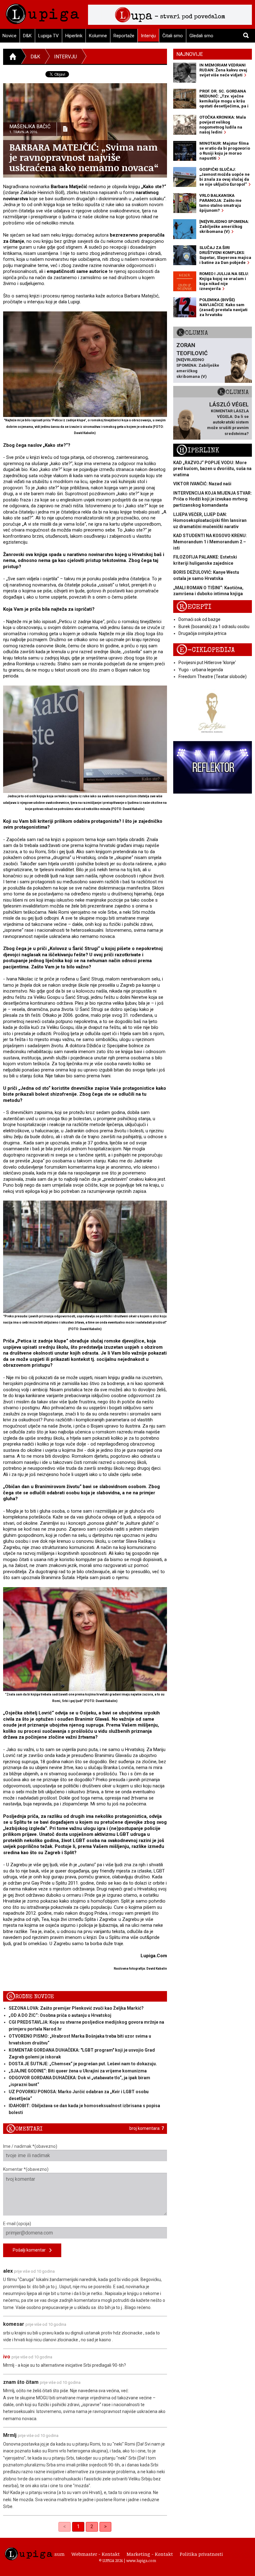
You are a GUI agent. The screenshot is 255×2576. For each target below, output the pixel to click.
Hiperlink (74, 36)
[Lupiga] (42, 12)
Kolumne (98, 36)
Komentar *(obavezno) (26, 2169)
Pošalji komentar (31, 2250)
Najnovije (190, 54)
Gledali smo (201, 36)
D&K (27, 36)
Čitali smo (173, 36)
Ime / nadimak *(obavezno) (30, 2146)
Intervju (148, 36)
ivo (7, 2357)
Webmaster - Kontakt (96, 2554)
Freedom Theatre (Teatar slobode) (213, 677)
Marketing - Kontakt (150, 2554)
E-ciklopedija (206, 650)
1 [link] (78, 2526)
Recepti (194, 607)
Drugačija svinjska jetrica (202, 633)
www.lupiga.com (141, 2560)
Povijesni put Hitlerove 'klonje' (207, 663)
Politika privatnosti (201, 2554)
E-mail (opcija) (17, 2224)
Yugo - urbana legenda (201, 670)
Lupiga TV (49, 36)
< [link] (65, 2526)
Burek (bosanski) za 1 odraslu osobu (214, 627)
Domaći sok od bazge (199, 619)
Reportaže (124, 36)
